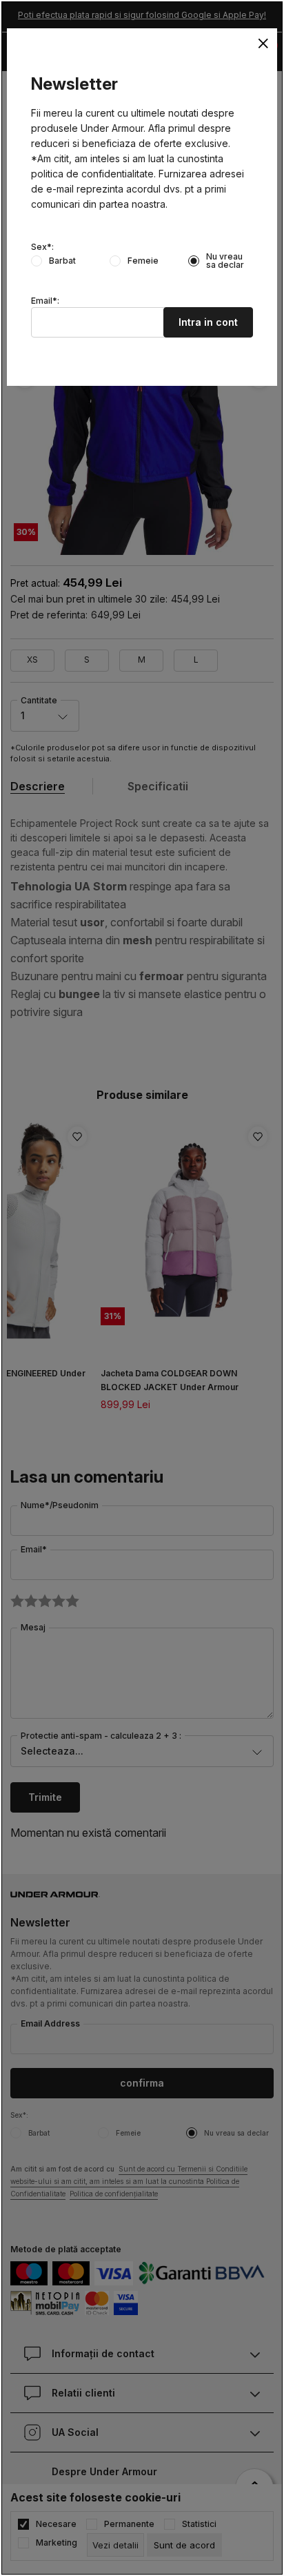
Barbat (62, 261)
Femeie (143, 261)
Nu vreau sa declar (225, 261)
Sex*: (42, 247)
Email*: (45, 301)
